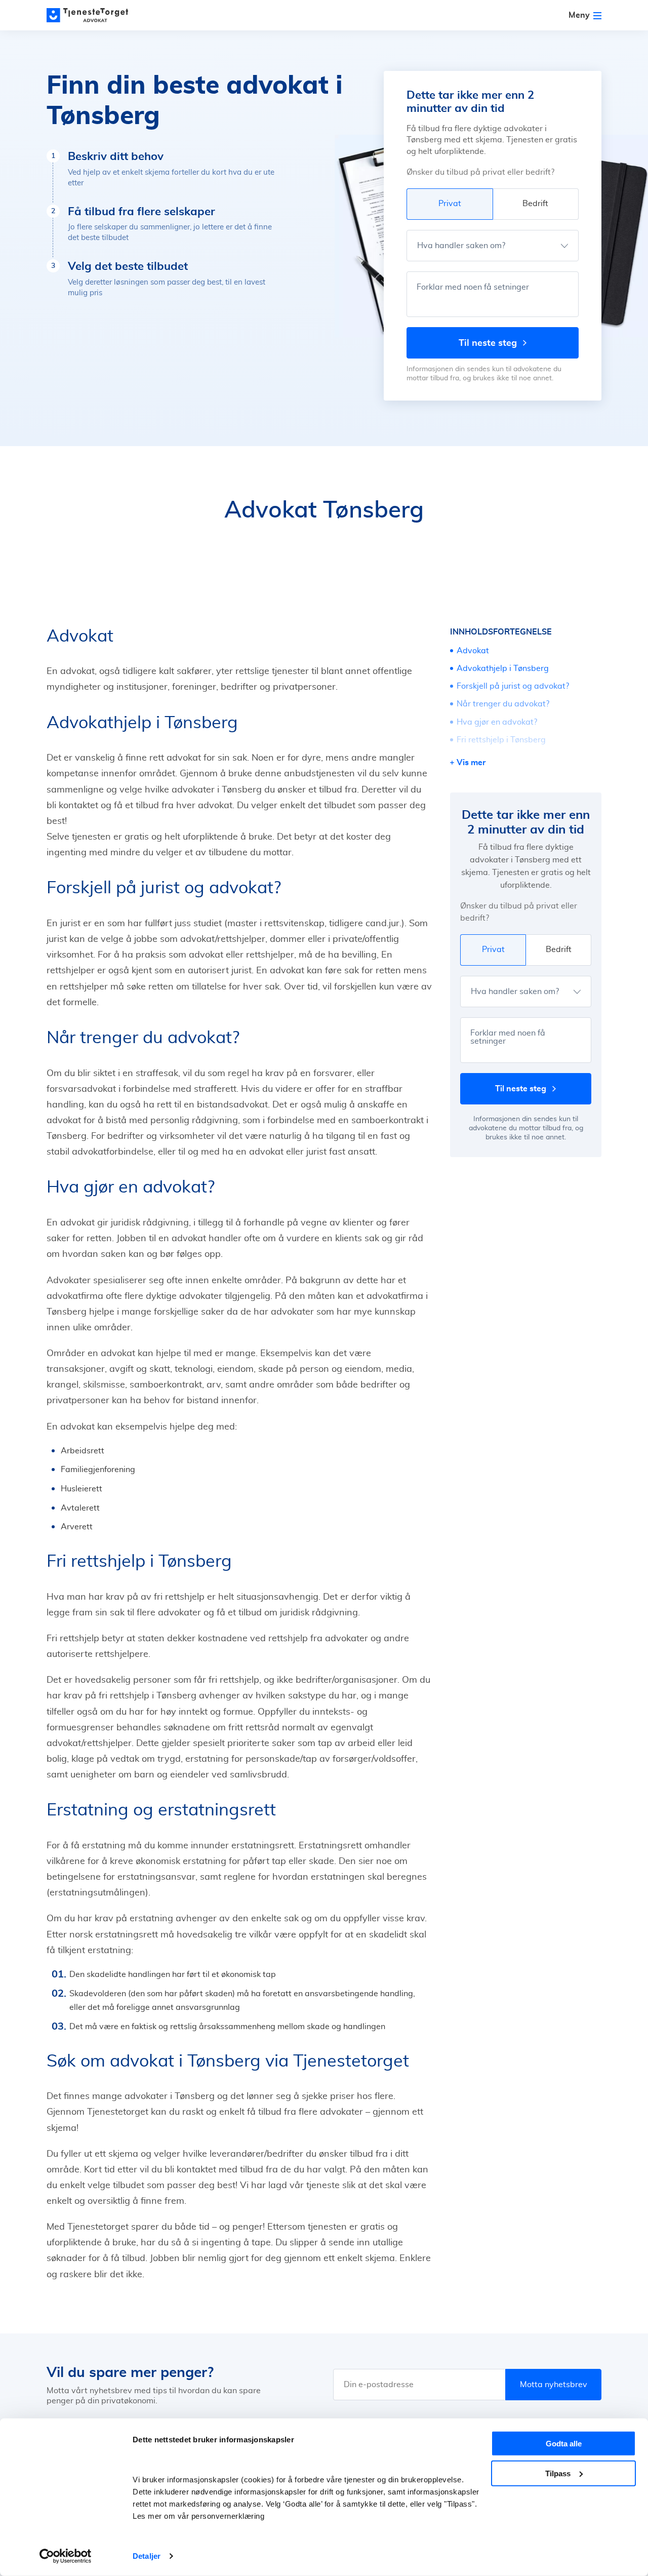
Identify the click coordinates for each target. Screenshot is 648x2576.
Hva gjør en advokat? (497, 722)
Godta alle (564, 2444)
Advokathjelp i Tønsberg (503, 668)
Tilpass (558, 2473)
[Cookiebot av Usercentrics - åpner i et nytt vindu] (66, 2556)
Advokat (473, 651)
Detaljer (147, 2556)
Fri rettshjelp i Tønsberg (501, 740)
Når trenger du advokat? (503, 704)
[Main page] (92, 15)
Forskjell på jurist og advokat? (513, 686)
